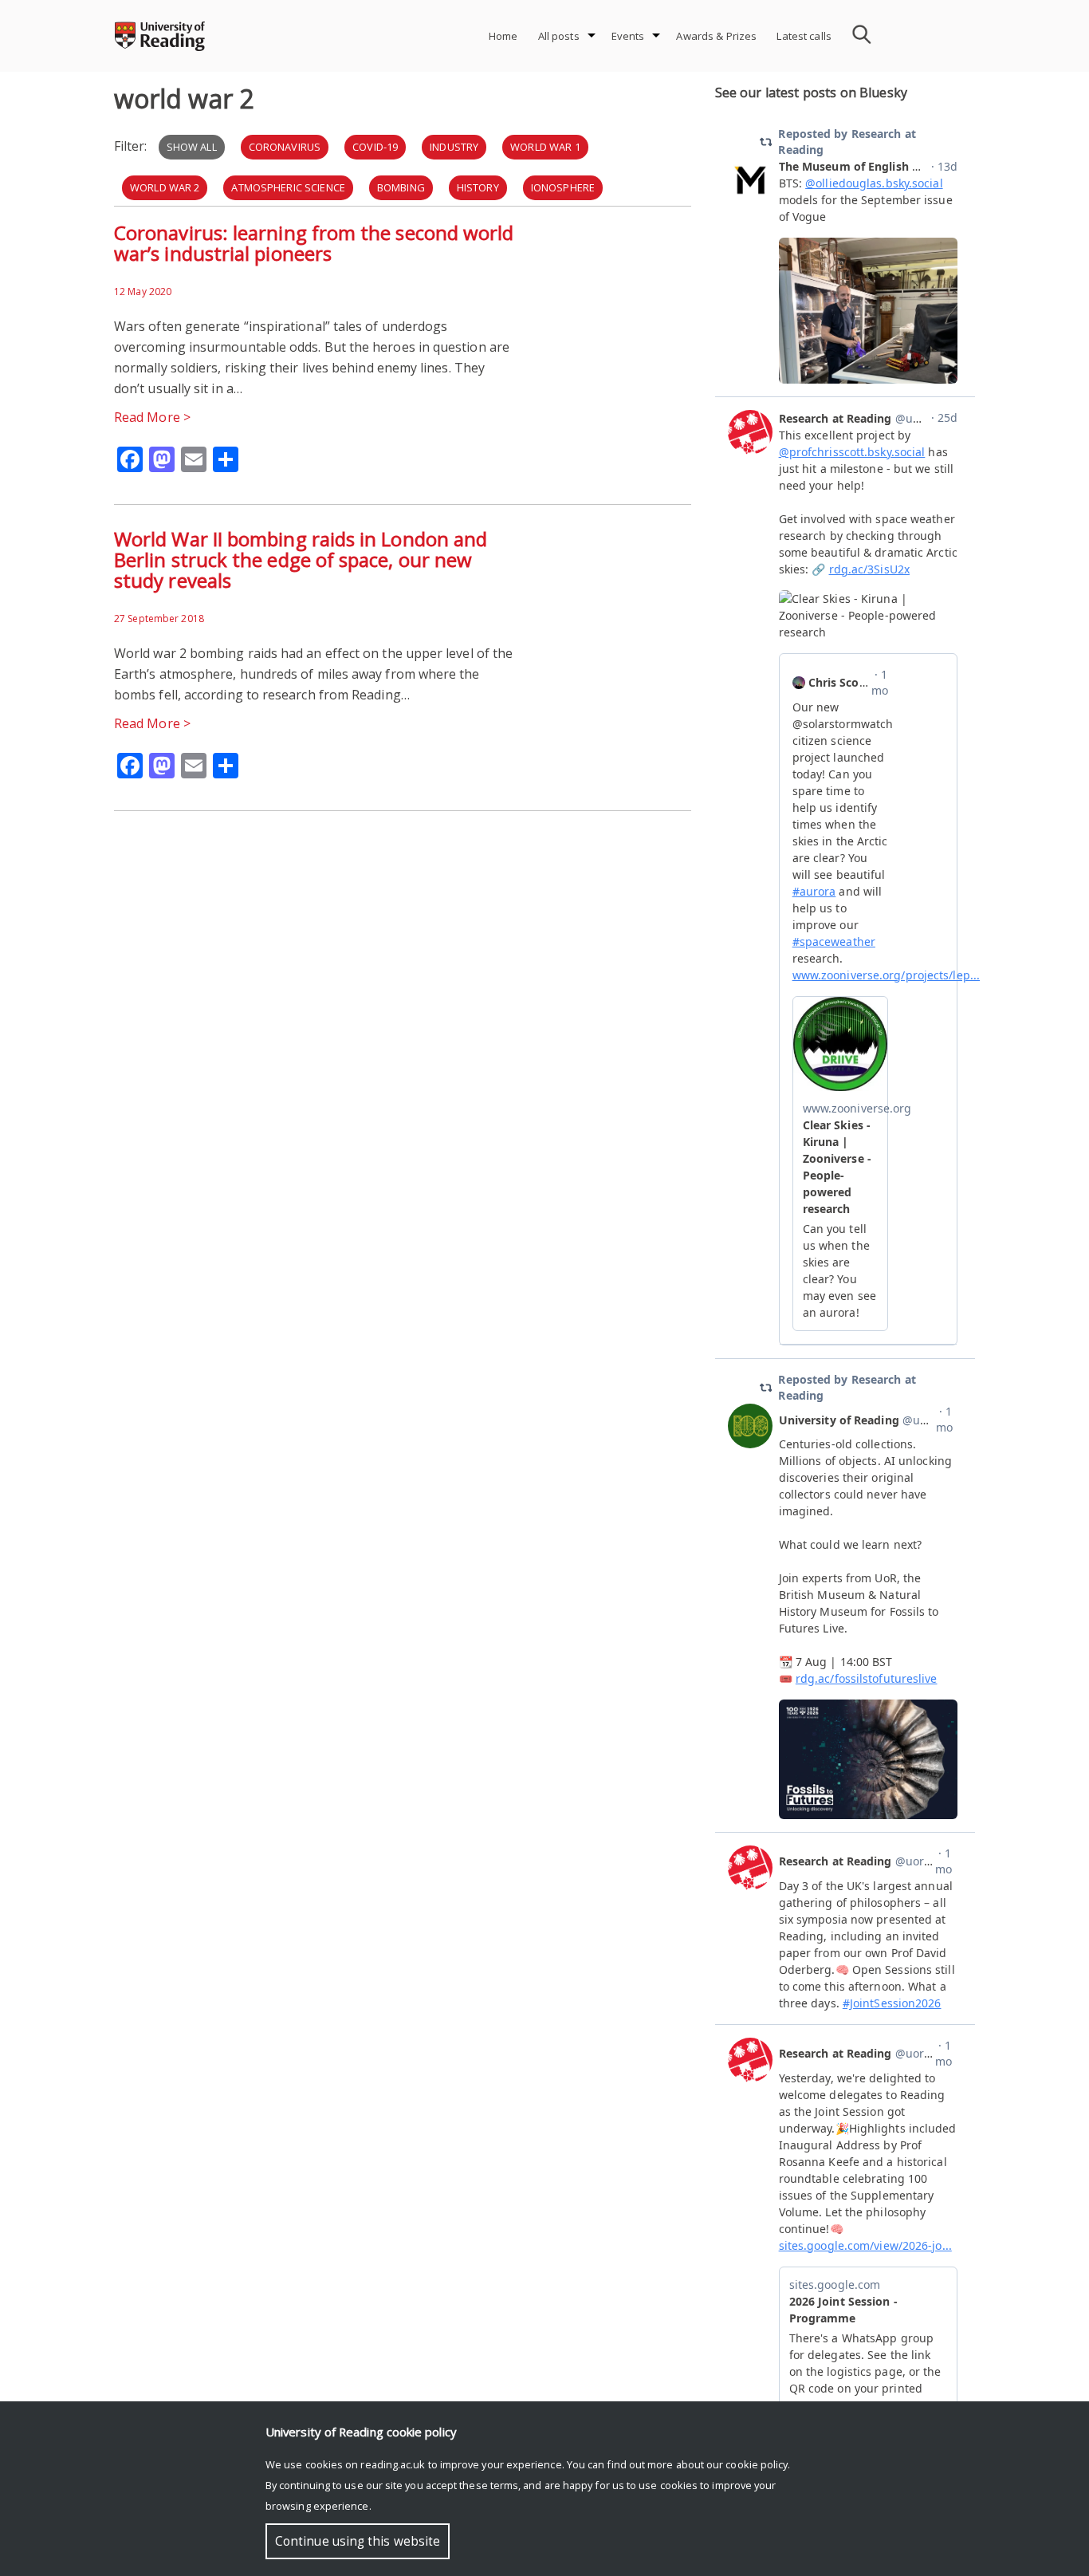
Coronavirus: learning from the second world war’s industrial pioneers (314, 243)
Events (628, 36)
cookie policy (757, 2464)
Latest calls (804, 36)
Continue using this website (358, 2541)
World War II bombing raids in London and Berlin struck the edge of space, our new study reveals (301, 559)
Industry (454, 147)
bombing (401, 187)
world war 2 (165, 187)
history (478, 187)
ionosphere (563, 187)
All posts (559, 36)
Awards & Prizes (716, 36)
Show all (192, 147)
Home (503, 36)
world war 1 (545, 147)
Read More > (152, 417)
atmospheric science (288, 187)
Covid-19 (375, 147)
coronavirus (285, 147)
